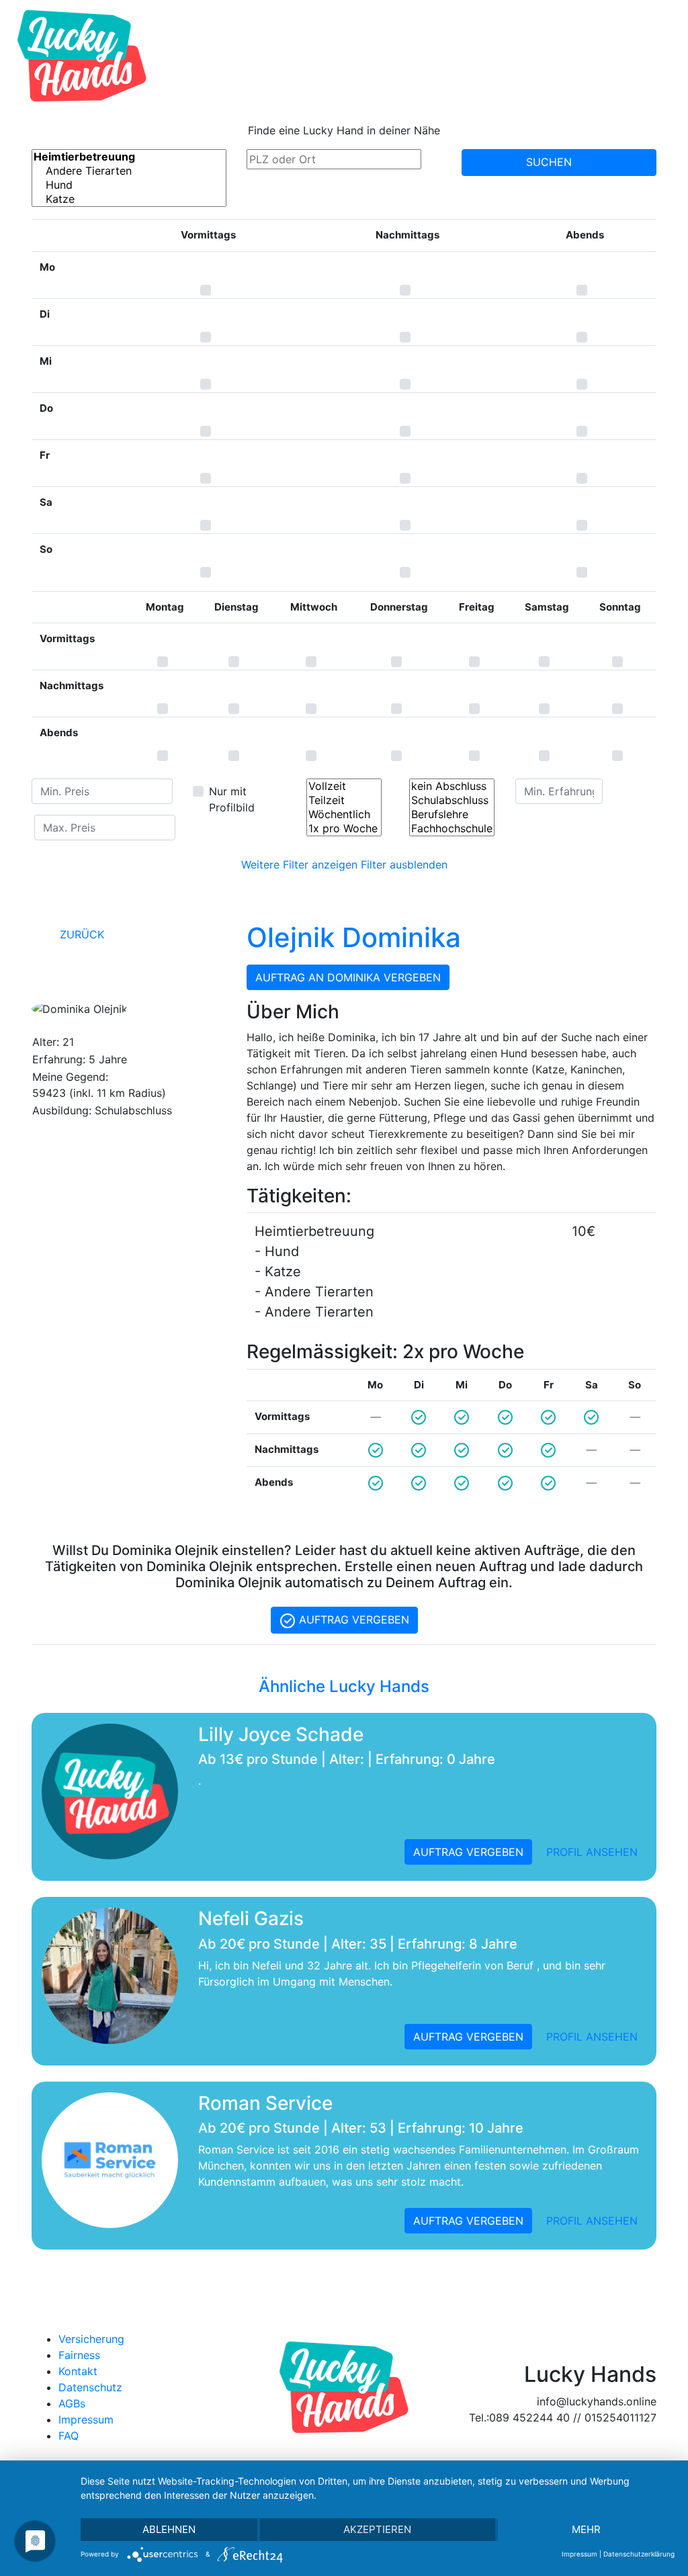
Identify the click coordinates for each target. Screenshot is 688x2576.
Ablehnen (169, 2529)
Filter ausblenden (404, 864)
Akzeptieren (377, 2529)
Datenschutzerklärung (639, 2554)
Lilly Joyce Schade (281, 1734)
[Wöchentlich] (344, 814)
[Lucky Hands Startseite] (82, 56)
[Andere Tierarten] (129, 171)
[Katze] (129, 199)
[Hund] (129, 185)
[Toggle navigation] (658, 56)
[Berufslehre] (452, 814)
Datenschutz (90, 2387)
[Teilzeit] (344, 800)
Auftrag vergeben (352, 1619)
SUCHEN (551, 162)
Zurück (80, 934)
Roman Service (265, 2103)
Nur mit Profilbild (232, 799)
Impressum (86, 2419)
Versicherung (91, 2339)
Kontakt (78, 2371)
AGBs (72, 2403)
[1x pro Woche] (344, 829)
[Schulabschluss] (452, 800)
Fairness (79, 2355)
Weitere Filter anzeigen (299, 864)
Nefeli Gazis (251, 1918)
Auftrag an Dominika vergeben (348, 977)
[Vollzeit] (344, 786)
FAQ (69, 2436)
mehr (586, 2529)
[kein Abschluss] (452, 786)
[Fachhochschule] (452, 829)
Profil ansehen (592, 1852)
